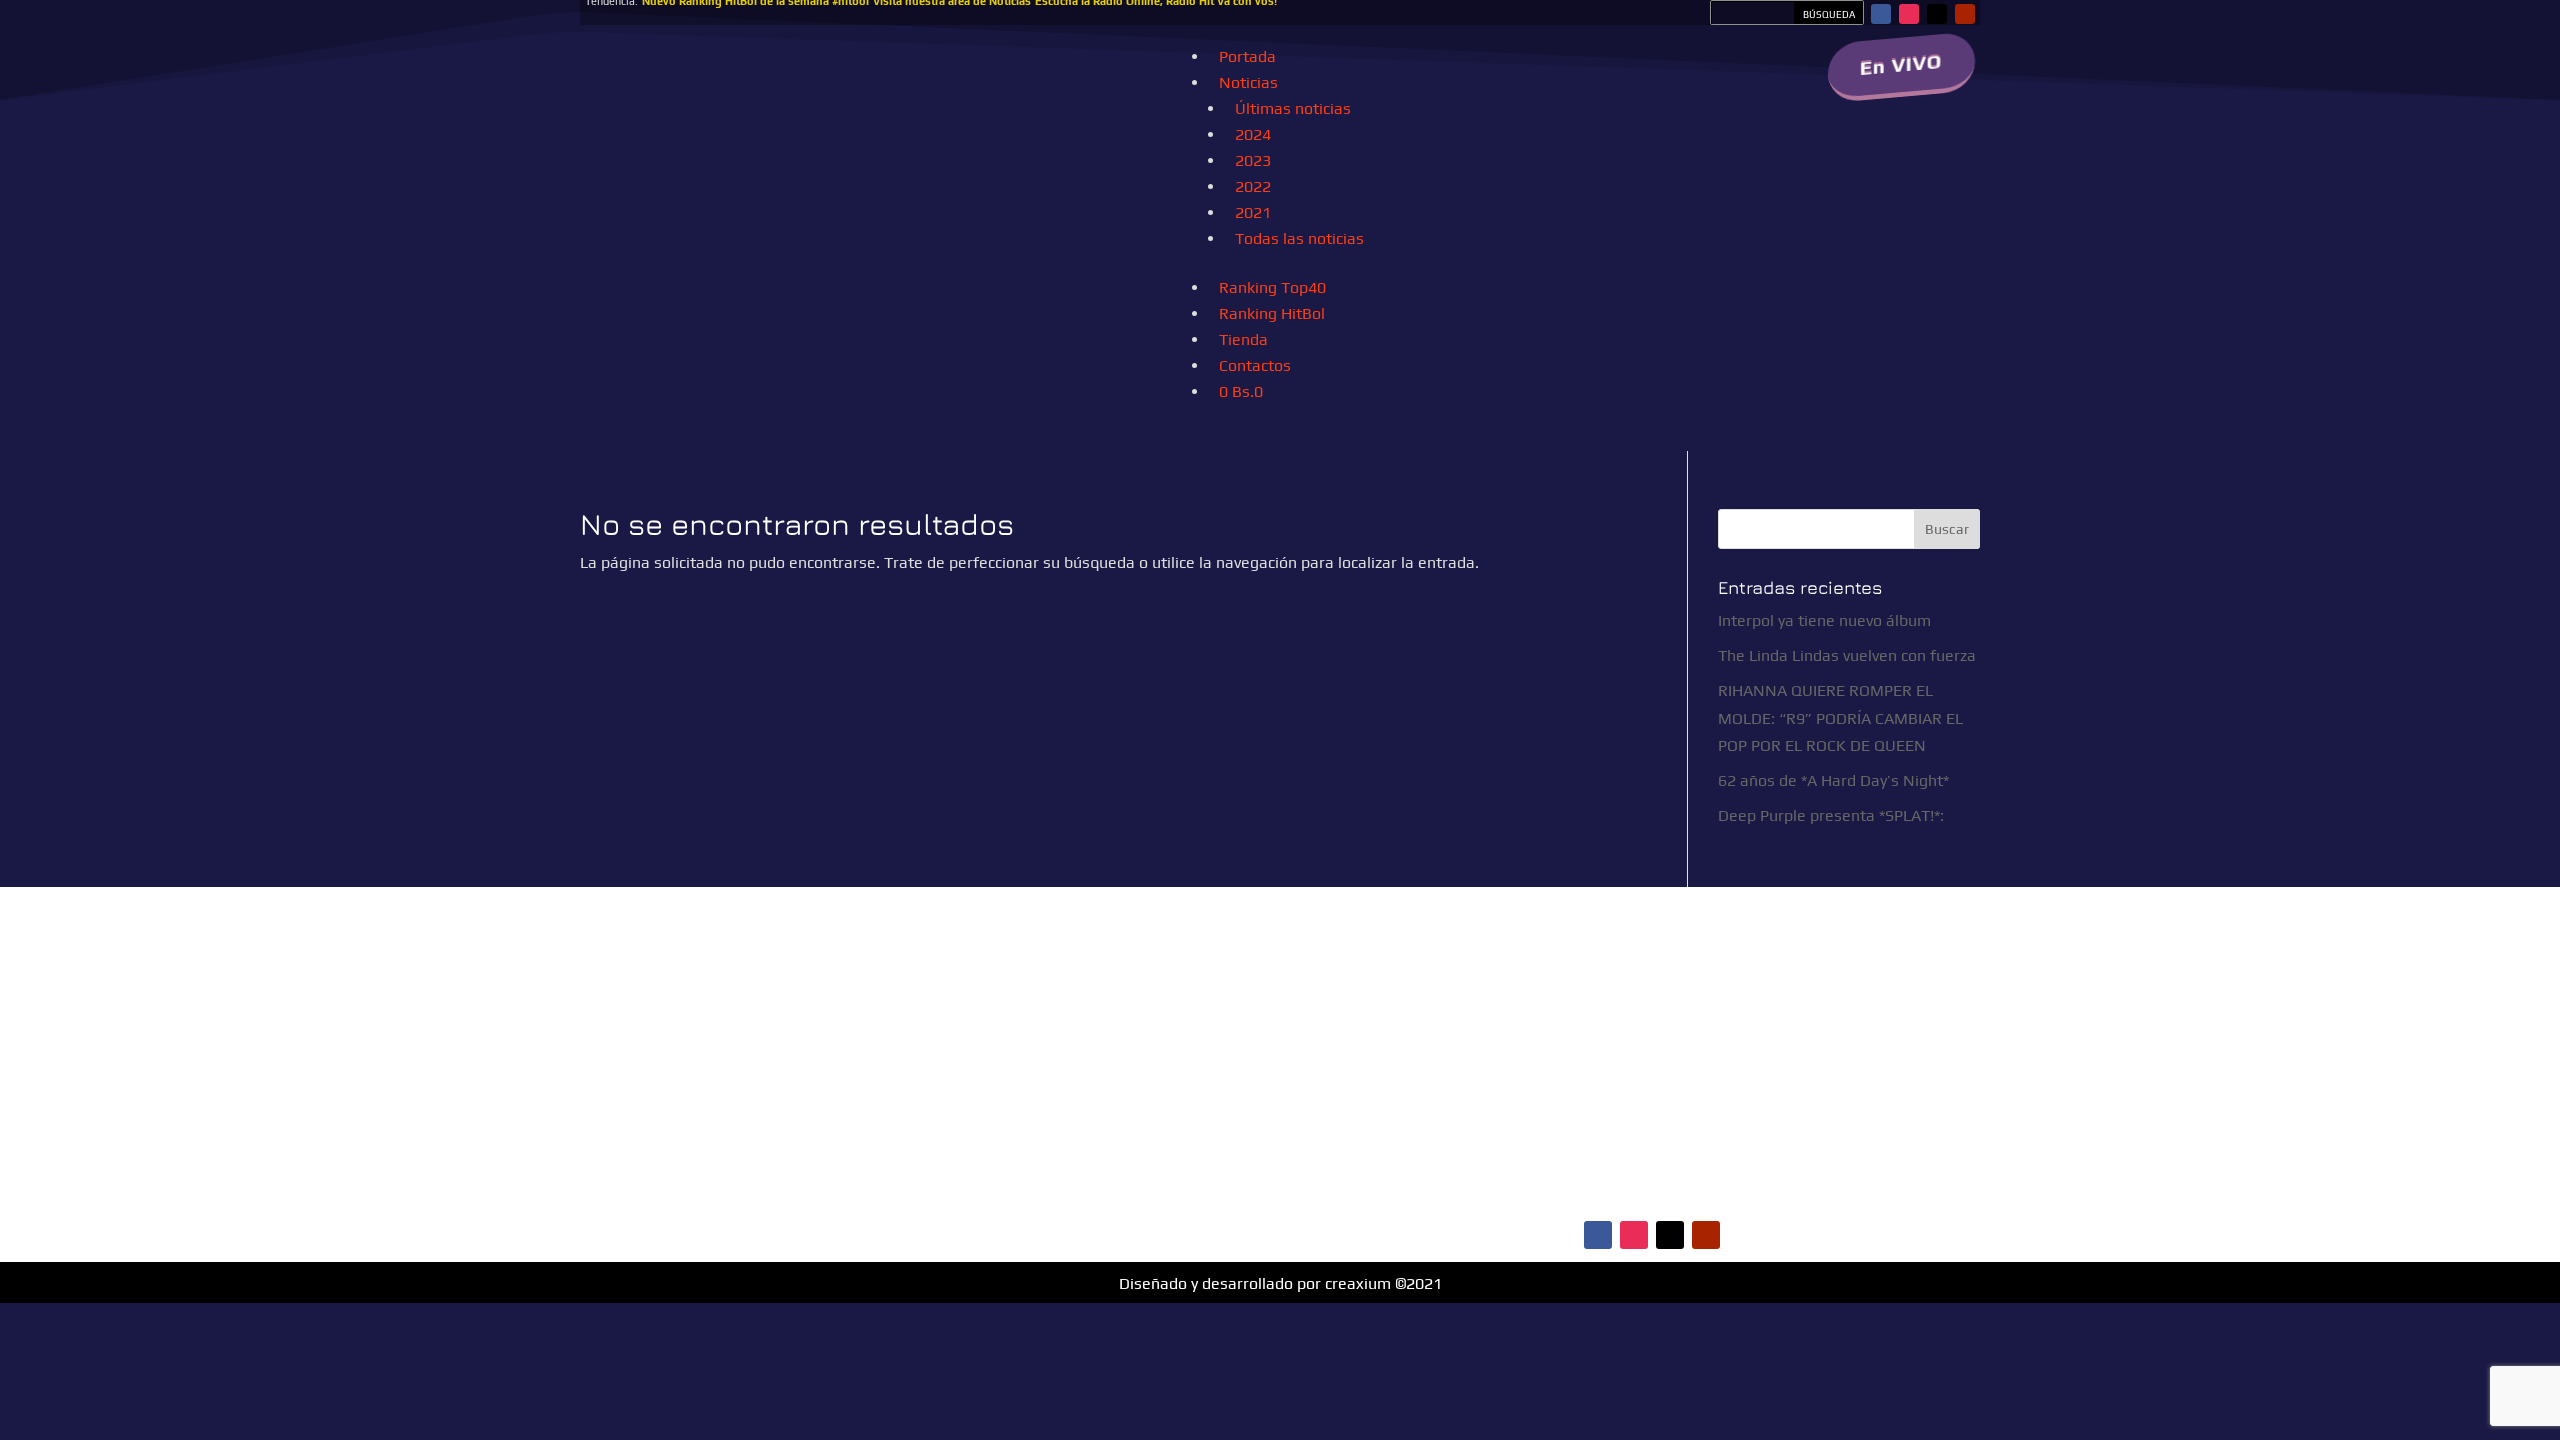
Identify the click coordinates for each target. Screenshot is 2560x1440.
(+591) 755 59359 (1159, 1111)
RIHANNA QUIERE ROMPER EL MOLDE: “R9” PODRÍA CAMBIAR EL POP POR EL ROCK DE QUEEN (1840, 717)
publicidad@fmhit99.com (1140, 1070)
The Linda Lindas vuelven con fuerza (1847, 655)
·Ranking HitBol (1589, 1087)
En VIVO (1901, 64)
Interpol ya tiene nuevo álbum (1824, 620)
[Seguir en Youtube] (1965, 14)
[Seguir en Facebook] (1881, 14)
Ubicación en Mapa (1126, 1185)
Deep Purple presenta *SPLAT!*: (1831, 815)
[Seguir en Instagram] (1909, 14)
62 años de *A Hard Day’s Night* (1833, 780)
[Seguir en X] (1937, 14)
